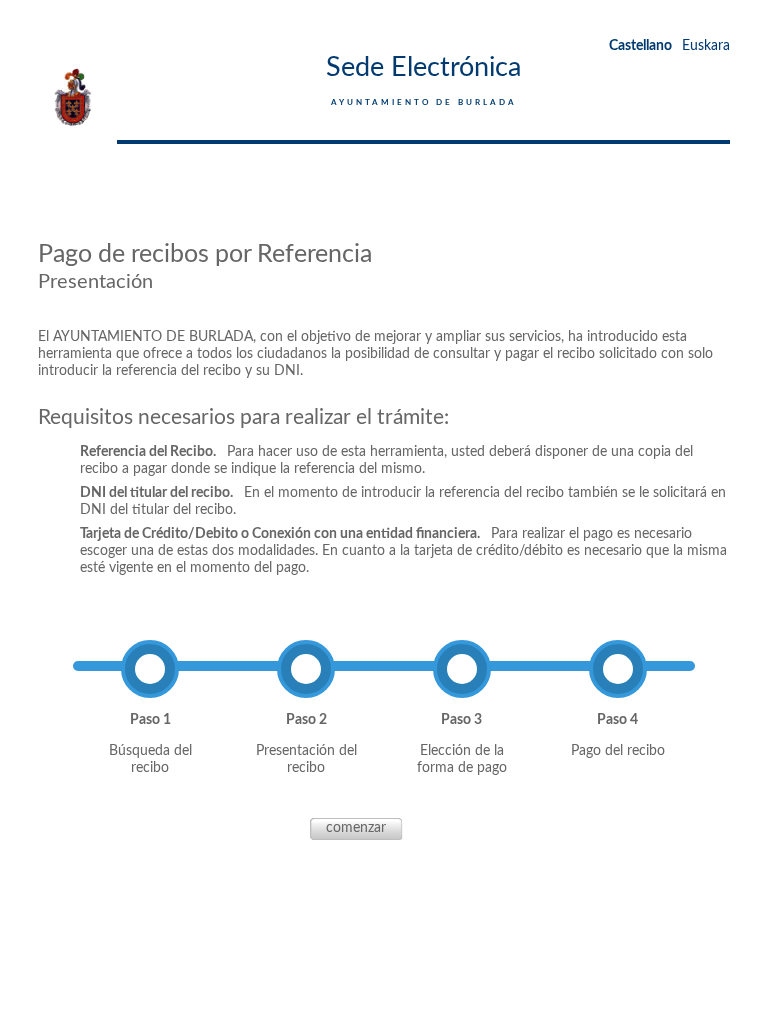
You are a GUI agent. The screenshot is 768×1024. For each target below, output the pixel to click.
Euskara (706, 46)
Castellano (640, 46)
